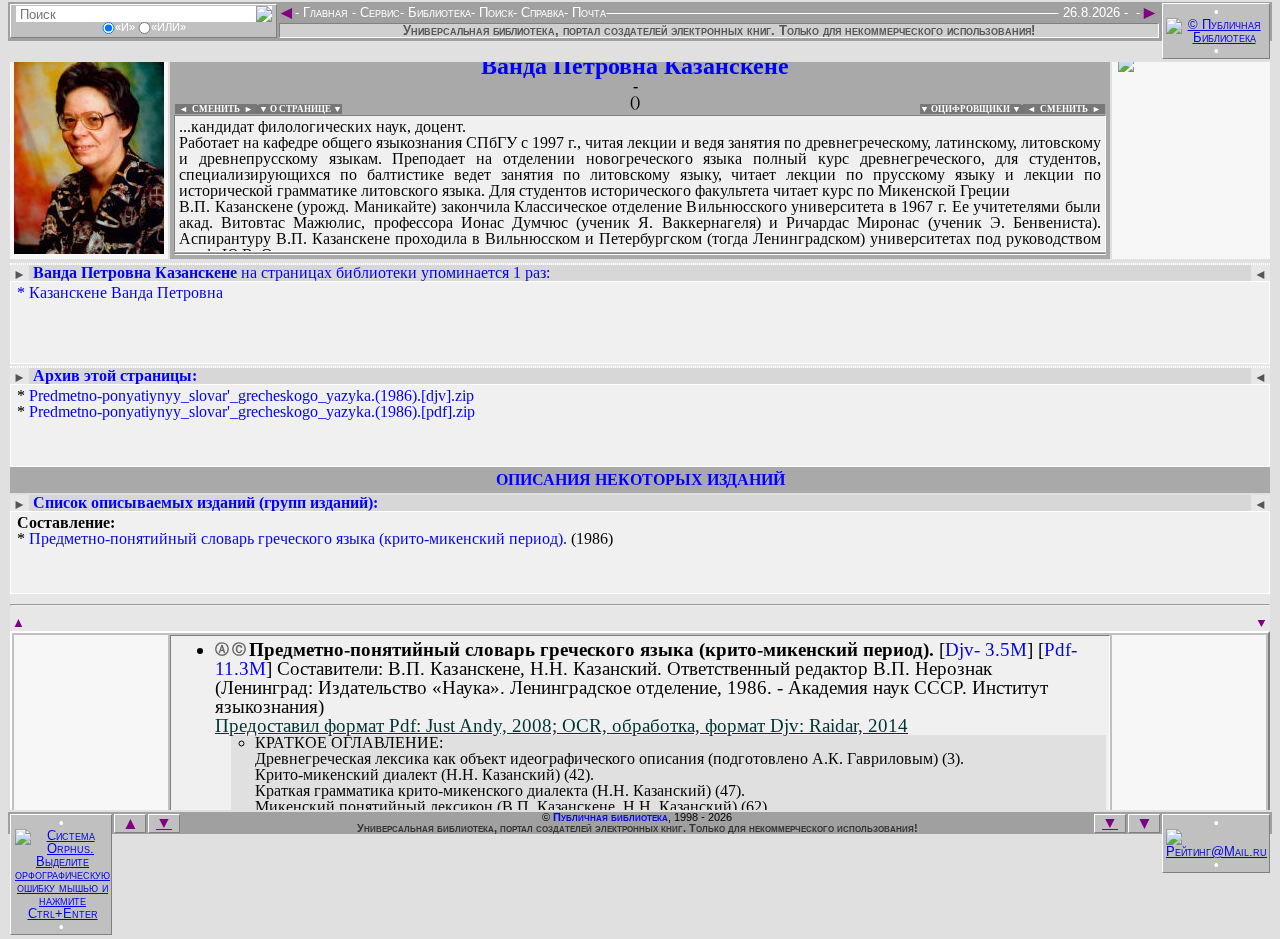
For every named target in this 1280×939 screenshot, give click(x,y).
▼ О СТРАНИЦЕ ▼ (300, 109)
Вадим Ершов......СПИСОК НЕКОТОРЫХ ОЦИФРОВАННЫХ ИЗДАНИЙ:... (640, 254)
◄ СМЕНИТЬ (207, 109)
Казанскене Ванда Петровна (126, 292)
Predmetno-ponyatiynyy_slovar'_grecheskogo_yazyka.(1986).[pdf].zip (252, 411)
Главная (325, 12)
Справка (540, 12)
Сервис (378, 12)
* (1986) (315, 531)
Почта (587, 12)
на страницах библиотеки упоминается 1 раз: (291, 272)
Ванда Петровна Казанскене (635, 66)
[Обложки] (1191, 247)
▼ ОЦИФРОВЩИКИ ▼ (970, 109)
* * (246, 404)
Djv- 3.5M (986, 649)
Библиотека (437, 12)
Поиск (494, 12)
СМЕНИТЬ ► (1072, 109)
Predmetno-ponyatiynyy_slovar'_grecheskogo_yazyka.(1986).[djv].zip (251, 395)
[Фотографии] (89, 247)
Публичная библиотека (610, 817)
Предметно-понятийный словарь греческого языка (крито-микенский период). (298, 538)
